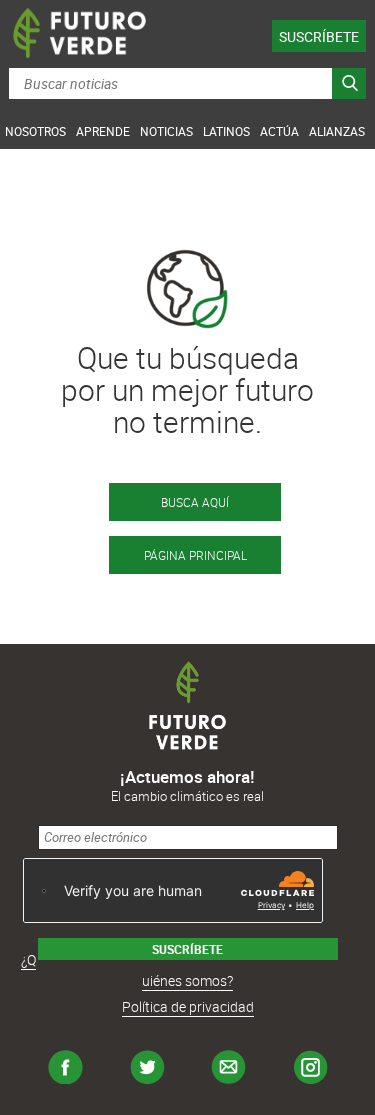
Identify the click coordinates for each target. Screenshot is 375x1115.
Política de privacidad (188, 1006)
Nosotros (35, 131)
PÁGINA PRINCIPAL (195, 555)
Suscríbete (319, 36)
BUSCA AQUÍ (195, 502)
